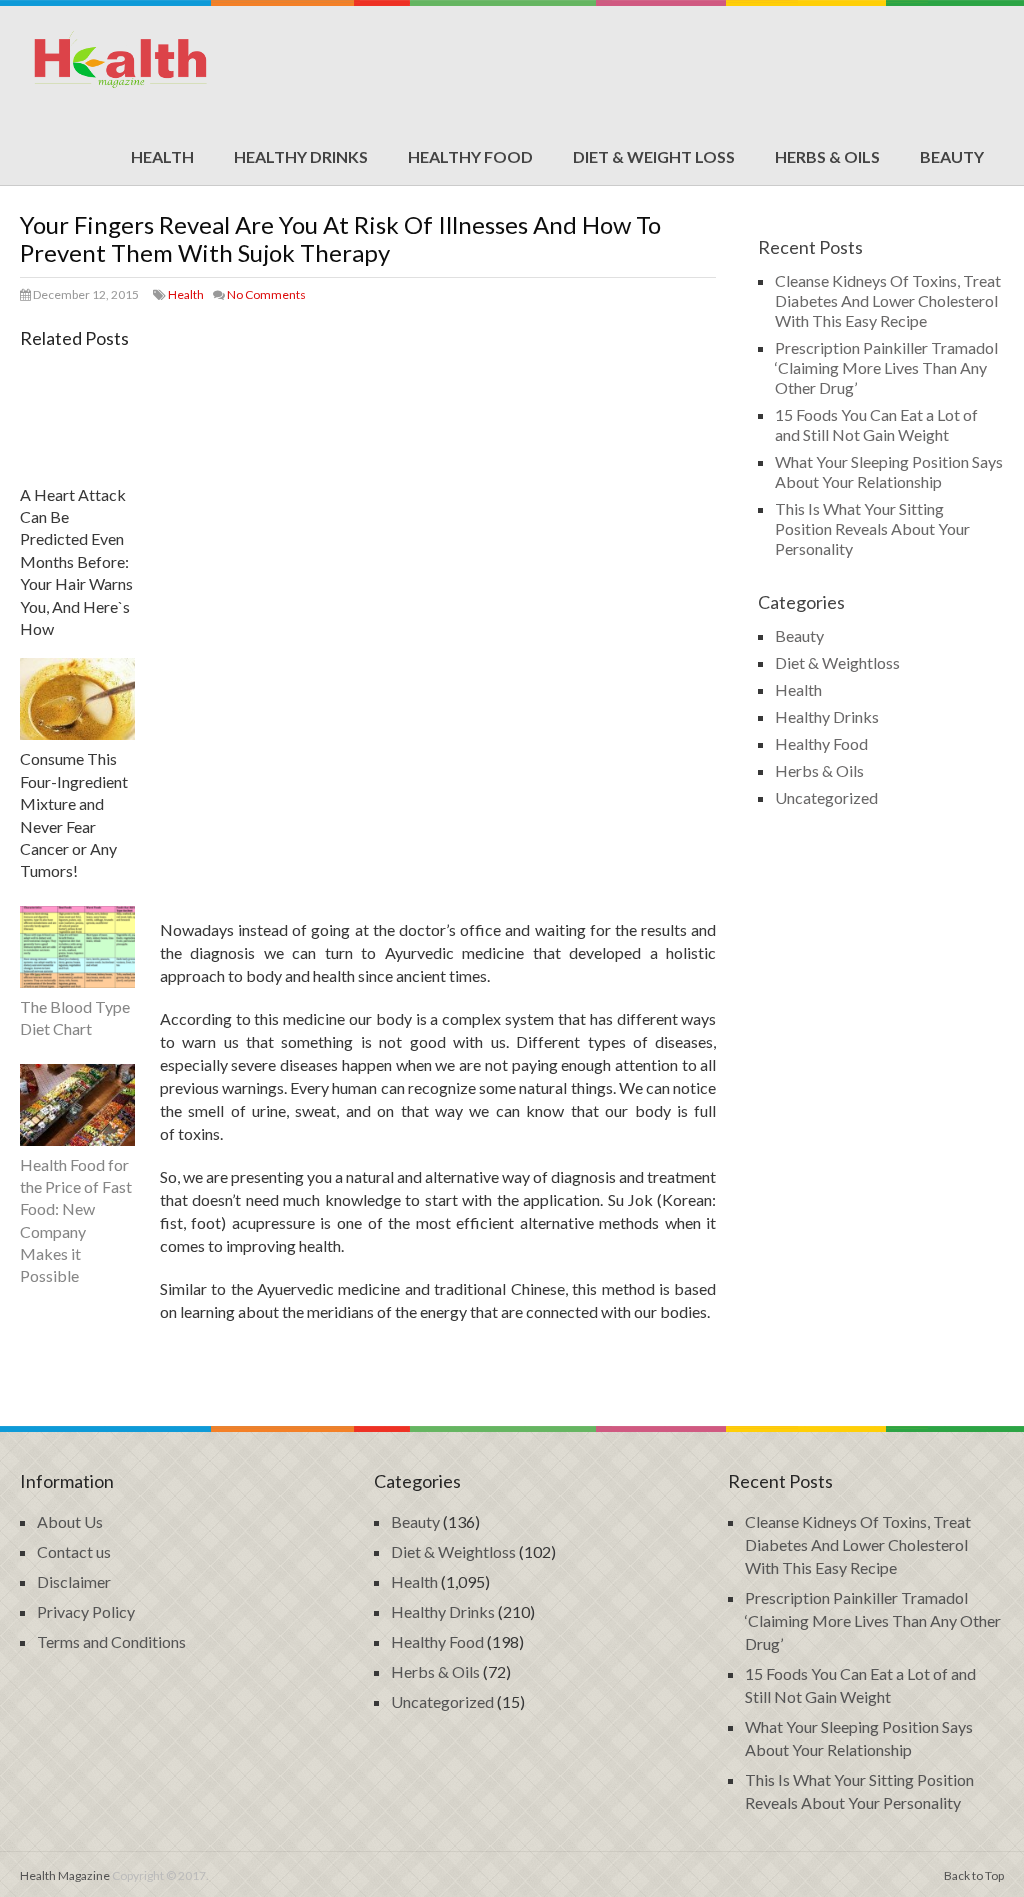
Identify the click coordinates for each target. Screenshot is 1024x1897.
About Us (70, 1521)
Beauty (952, 156)
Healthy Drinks (301, 156)
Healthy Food (470, 156)
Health (162, 156)
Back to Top (974, 1875)
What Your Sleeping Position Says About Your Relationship (889, 471)
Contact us (74, 1551)
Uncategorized (826, 797)
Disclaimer (74, 1581)
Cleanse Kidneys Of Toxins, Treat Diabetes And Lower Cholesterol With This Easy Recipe (888, 300)
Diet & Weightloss (837, 662)
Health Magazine (65, 1875)
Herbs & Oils (827, 156)
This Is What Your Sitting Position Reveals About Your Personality (872, 528)
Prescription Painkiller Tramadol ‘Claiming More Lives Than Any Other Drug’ (886, 367)
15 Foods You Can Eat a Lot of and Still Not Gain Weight (876, 424)
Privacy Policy (86, 1611)
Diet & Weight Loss (654, 156)
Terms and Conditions (111, 1641)
